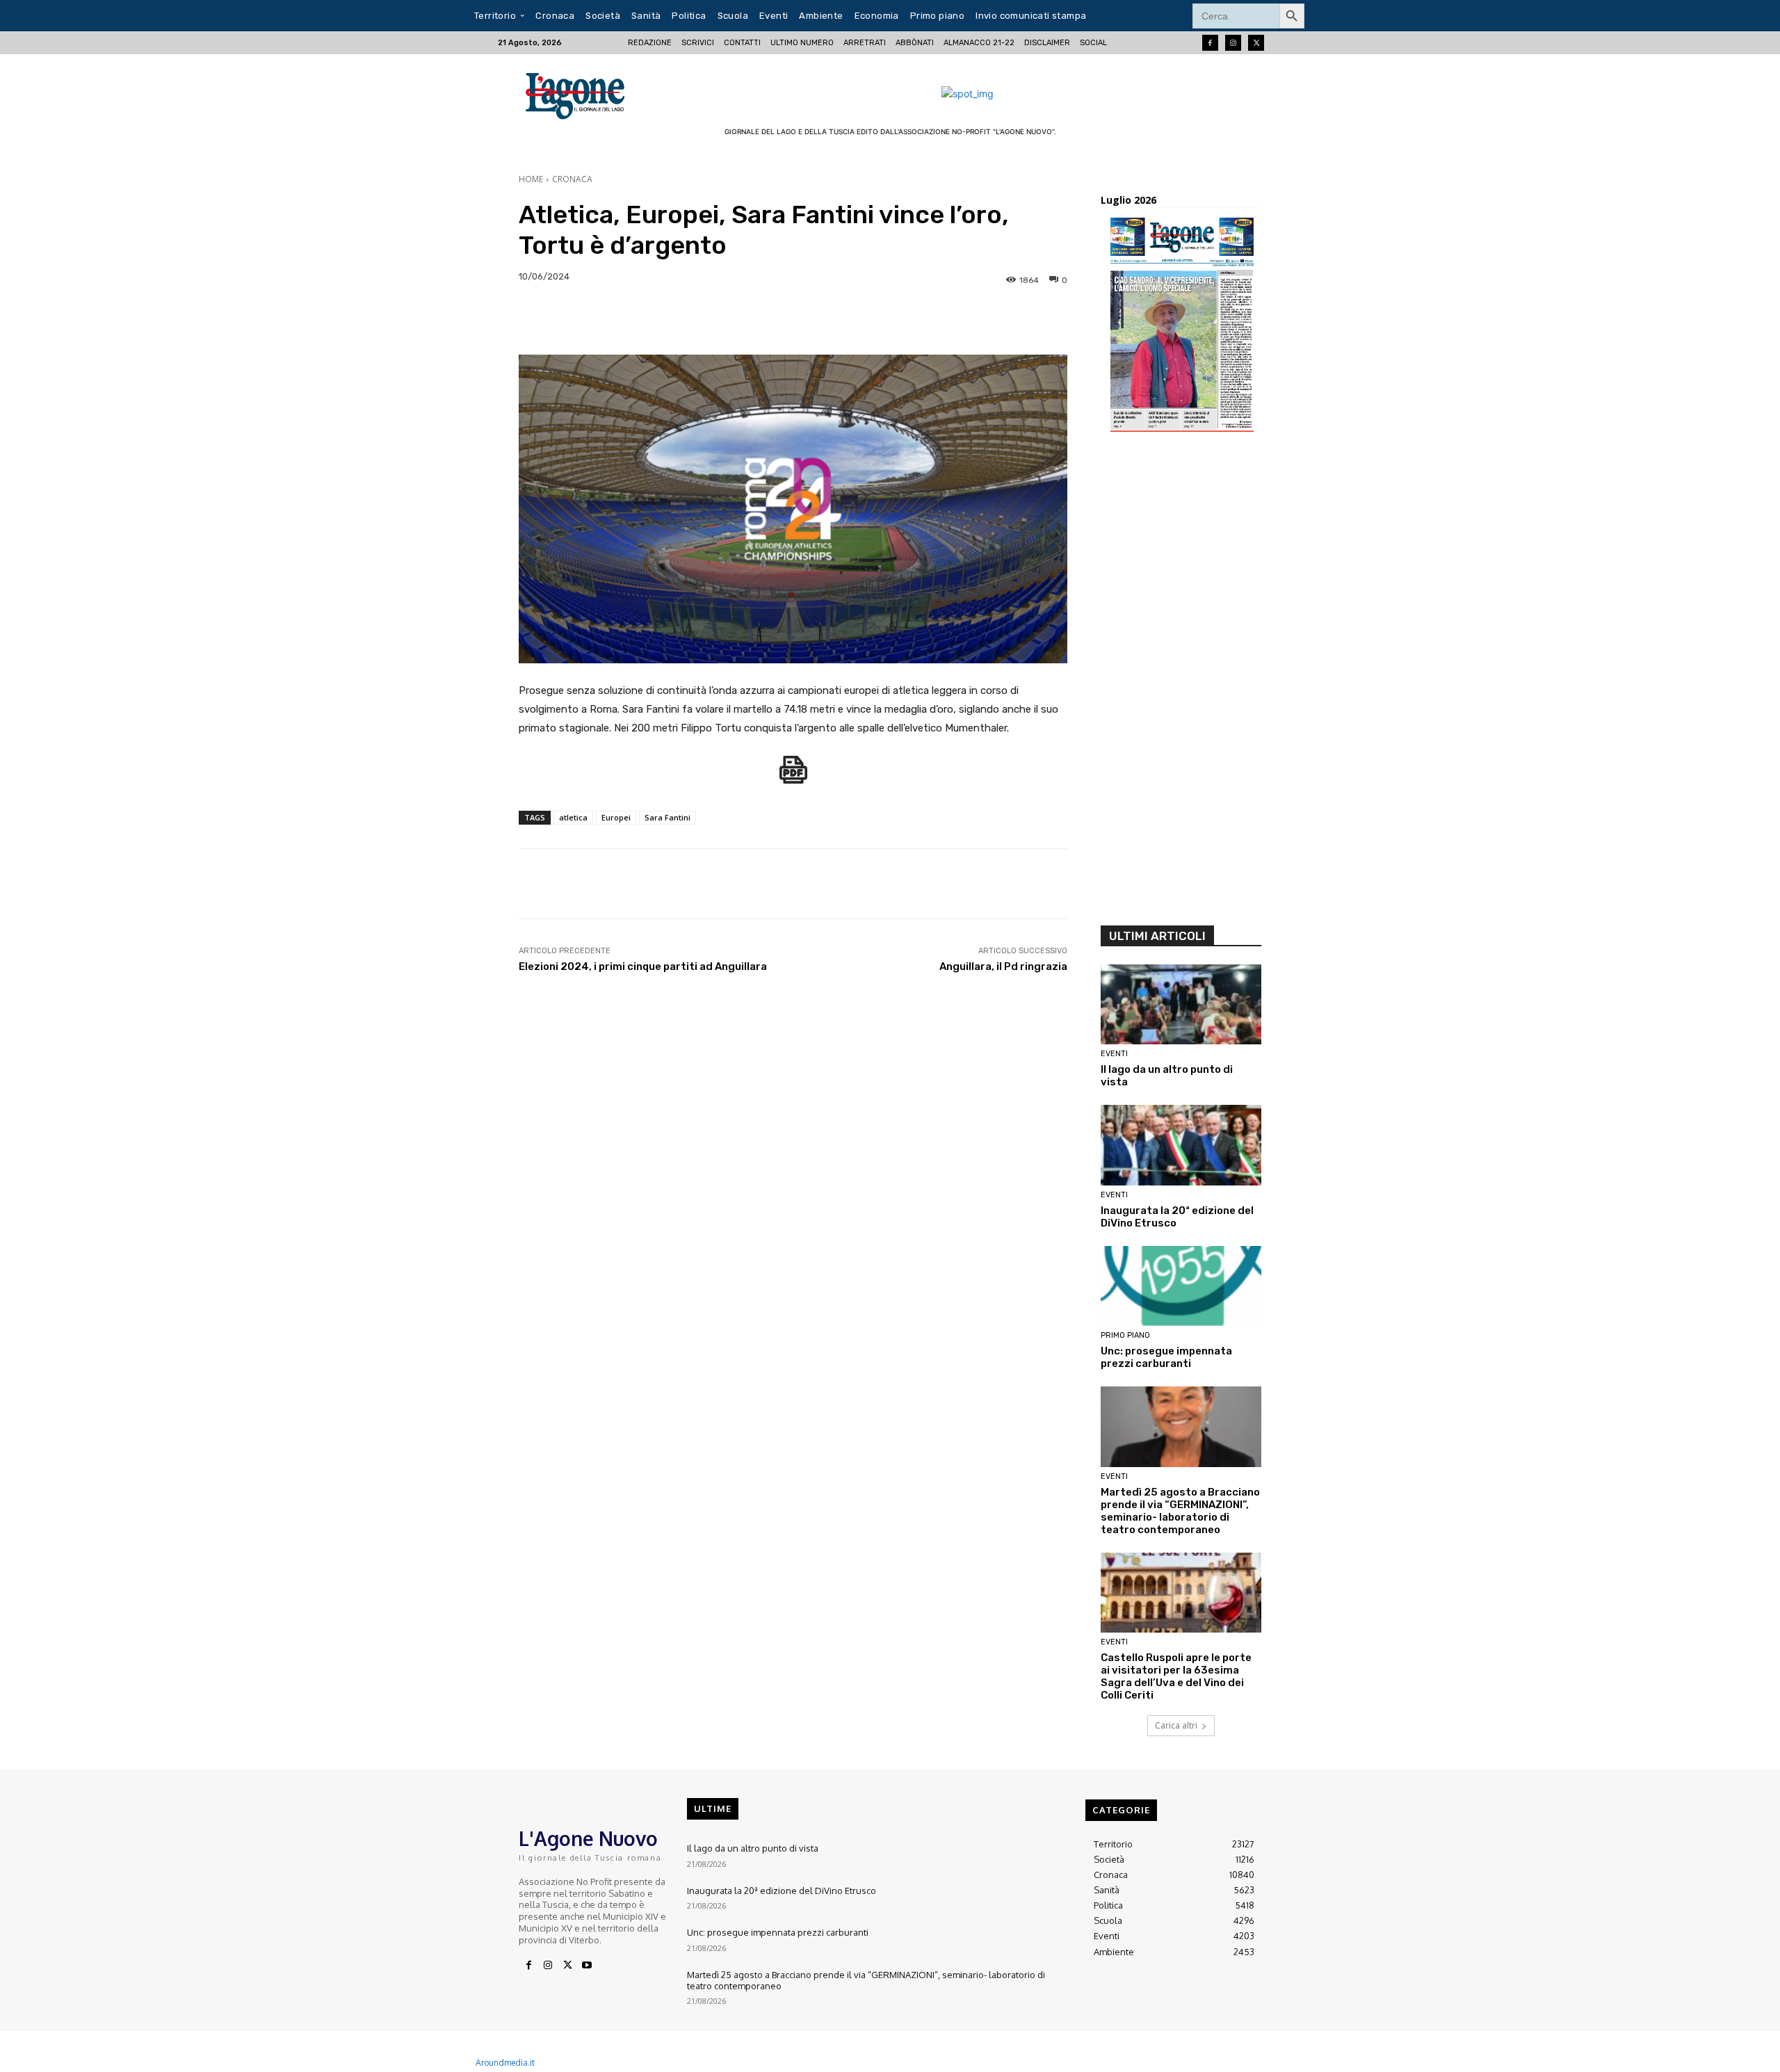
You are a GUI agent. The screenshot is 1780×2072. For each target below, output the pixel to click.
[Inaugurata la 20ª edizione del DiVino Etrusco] (1181, 1145)
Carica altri (1176, 1725)
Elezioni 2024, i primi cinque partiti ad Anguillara (643, 966)
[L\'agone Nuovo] (580, 94)
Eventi (1114, 1054)
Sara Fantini (667, 817)
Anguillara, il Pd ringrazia (1003, 966)
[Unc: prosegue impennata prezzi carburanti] (1181, 1286)
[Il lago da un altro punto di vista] (1181, 1005)
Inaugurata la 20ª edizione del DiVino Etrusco (782, 1891)
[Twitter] (1256, 43)
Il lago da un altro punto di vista (753, 1848)
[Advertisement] (1181, 683)
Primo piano (1125, 1335)
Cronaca (572, 179)
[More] (1467, 320)
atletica (573, 817)
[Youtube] (587, 1966)
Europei (616, 817)
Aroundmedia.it (505, 2063)
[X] (567, 1966)
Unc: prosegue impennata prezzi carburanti (1166, 1357)
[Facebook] (1210, 43)
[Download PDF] (793, 777)
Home (531, 179)
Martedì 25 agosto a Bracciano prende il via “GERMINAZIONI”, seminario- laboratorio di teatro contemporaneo (1180, 1511)
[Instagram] (1233, 43)
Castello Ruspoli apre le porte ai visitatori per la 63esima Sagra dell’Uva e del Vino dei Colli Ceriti (1176, 1676)
